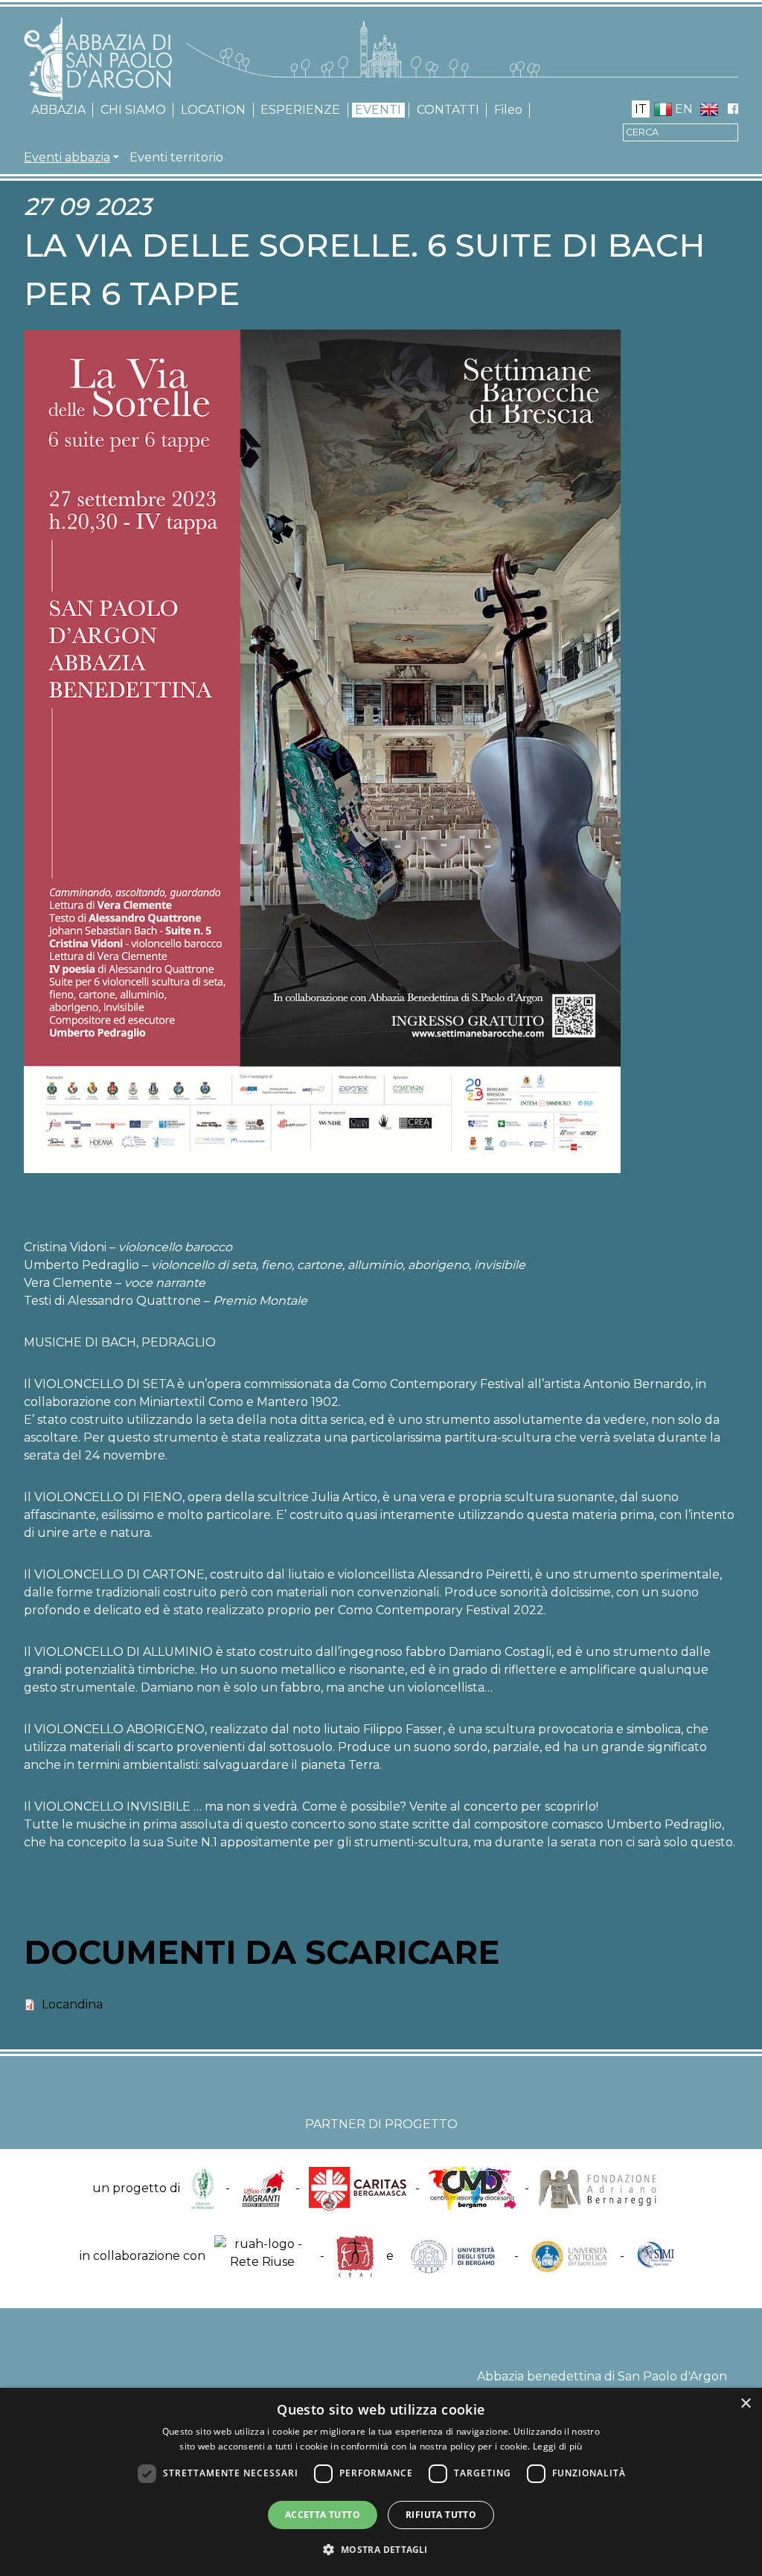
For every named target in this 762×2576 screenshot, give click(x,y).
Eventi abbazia (67, 157)
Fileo (508, 110)
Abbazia (58, 110)
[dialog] (381, 2482)
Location (213, 110)
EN (684, 109)
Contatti (448, 110)
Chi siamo (133, 110)
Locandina (72, 2004)
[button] (381, 2549)
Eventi (378, 110)
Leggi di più (558, 2446)
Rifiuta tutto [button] (441, 2515)
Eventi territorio (176, 157)
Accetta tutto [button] (323, 2515)
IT (641, 109)
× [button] (745, 2404)
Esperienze (300, 110)
